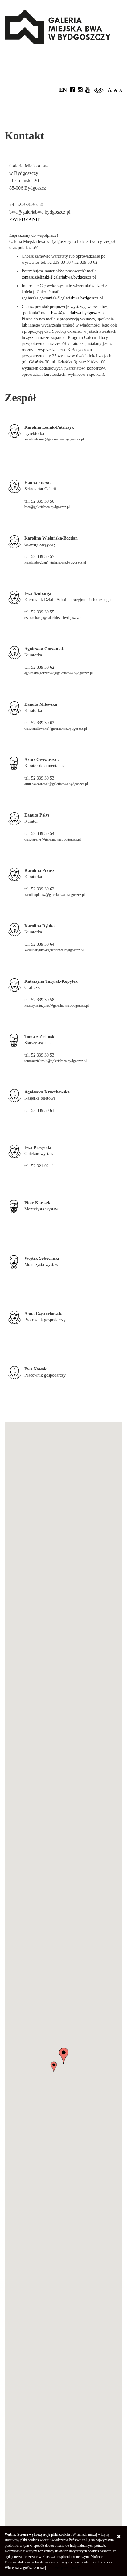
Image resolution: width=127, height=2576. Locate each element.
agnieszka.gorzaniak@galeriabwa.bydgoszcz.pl (62, 298)
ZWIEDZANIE (25, 219)
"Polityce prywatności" (64, 2568)
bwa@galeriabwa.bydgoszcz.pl (78, 313)
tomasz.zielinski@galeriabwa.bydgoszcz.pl (59, 277)
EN (63, 90)
